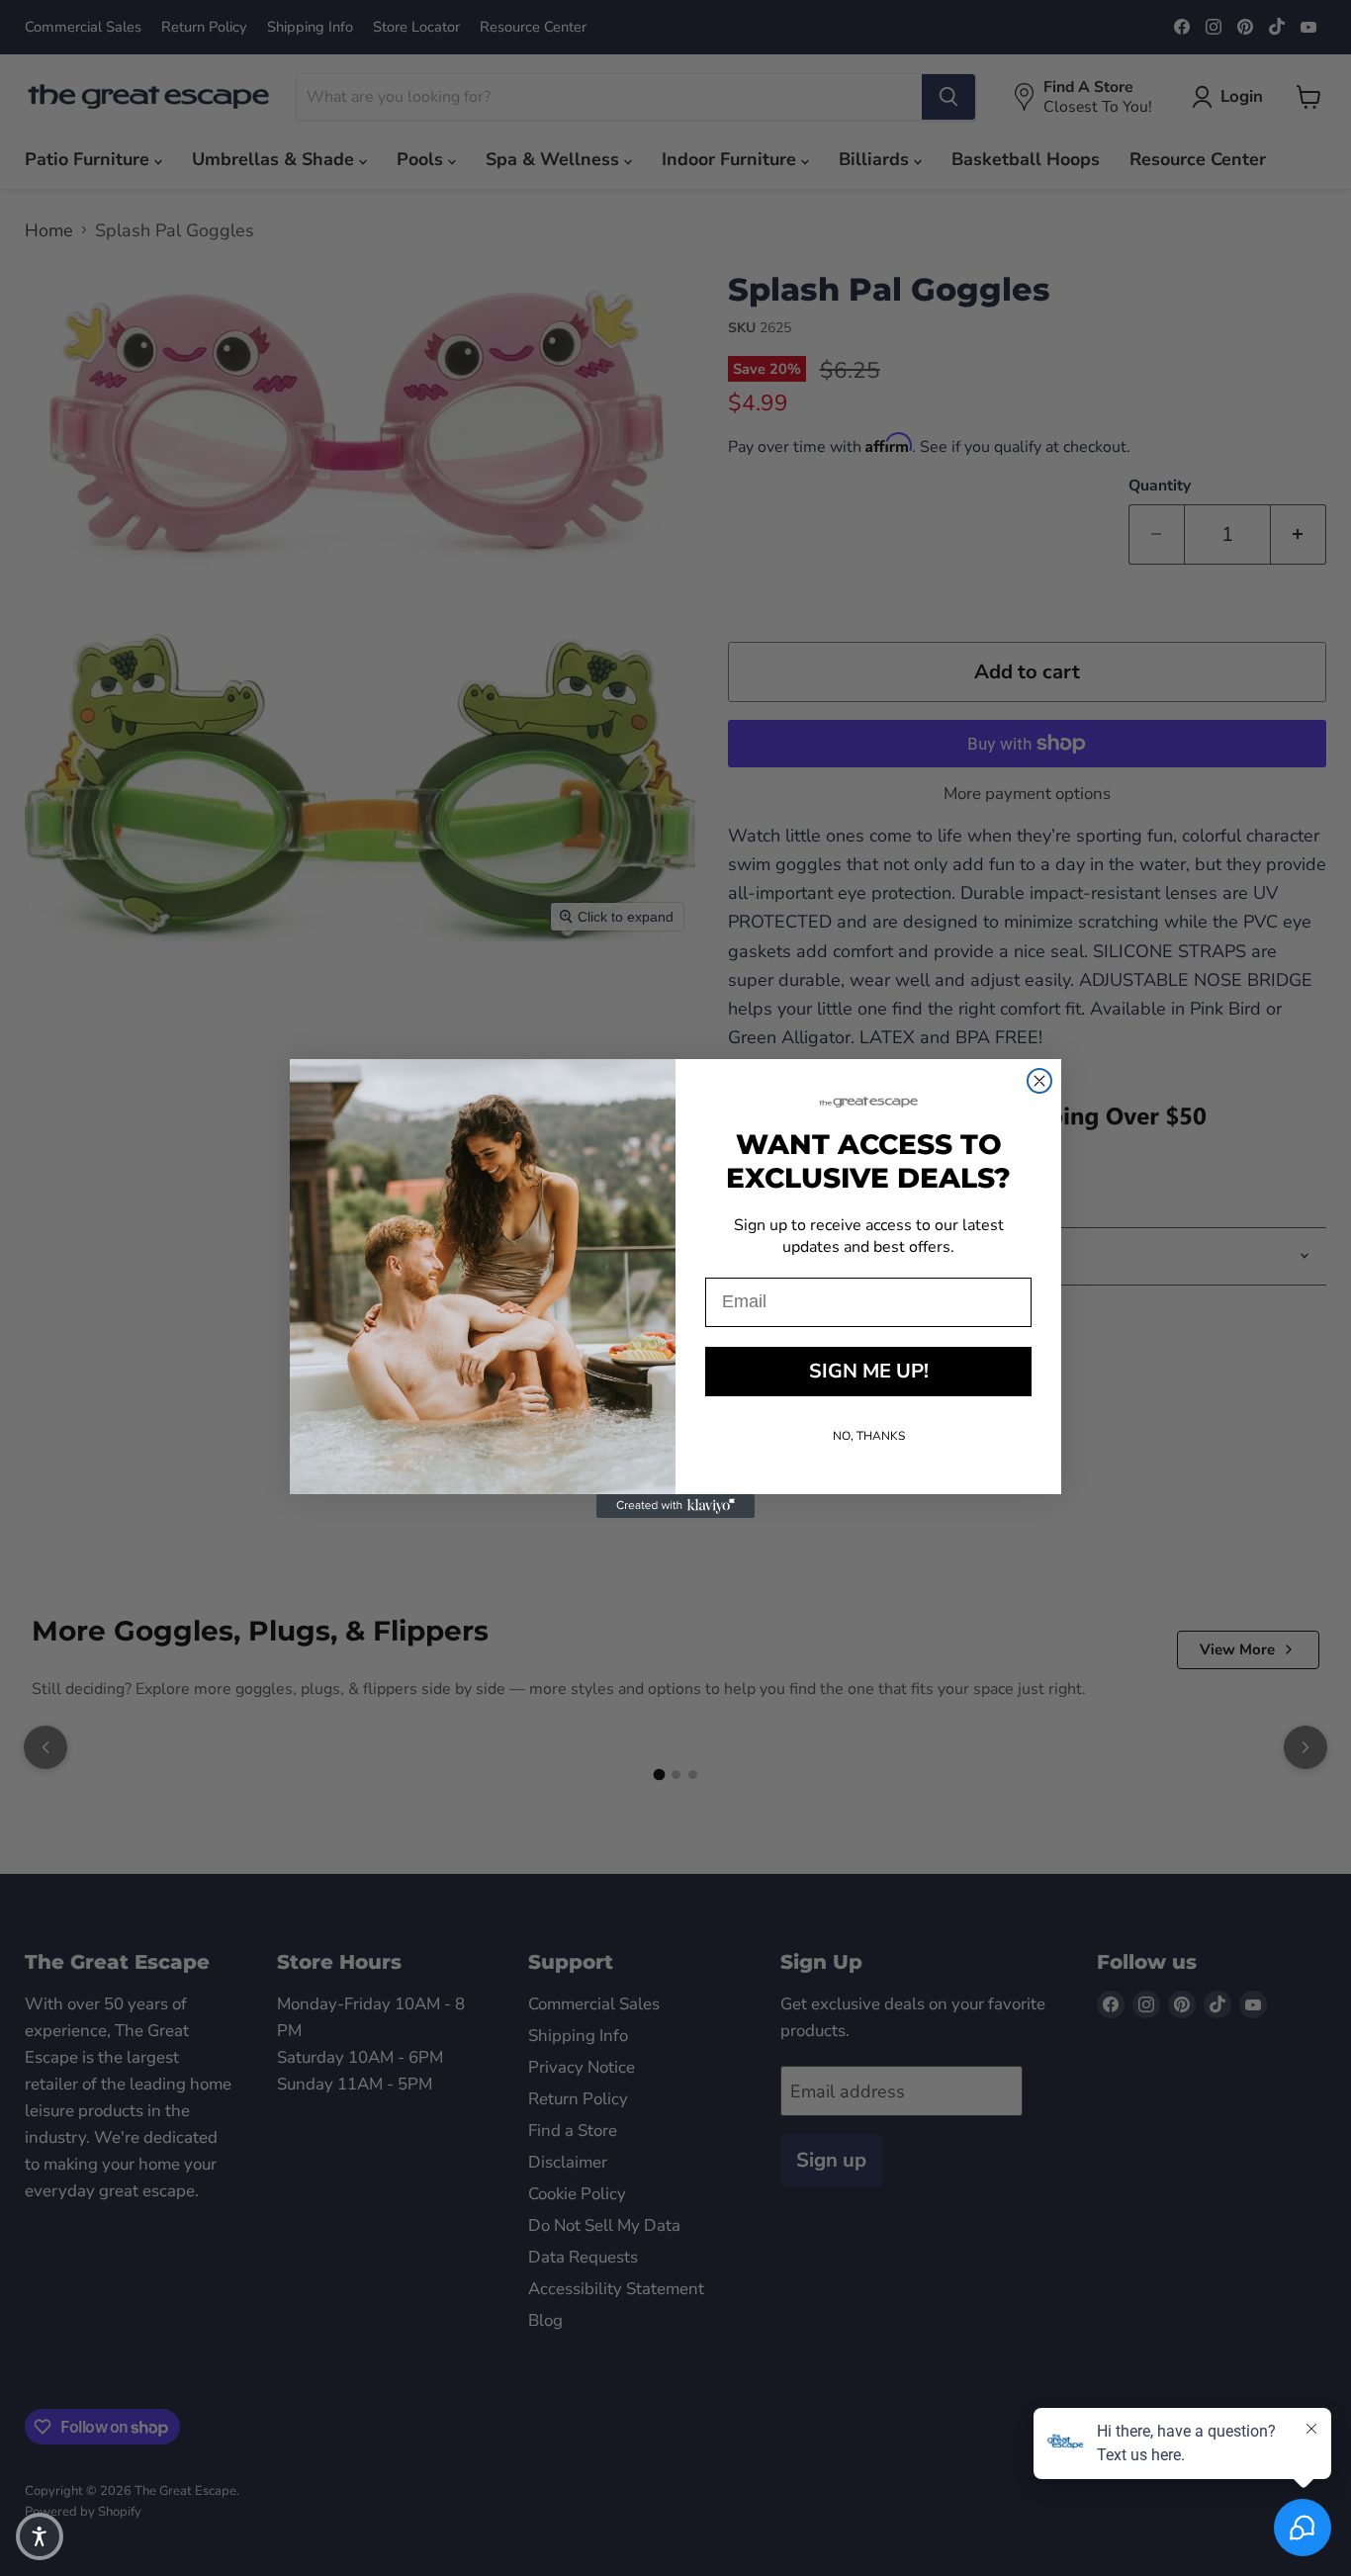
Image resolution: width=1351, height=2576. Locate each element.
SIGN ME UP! (869, 1371)
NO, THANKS (869, 1436)
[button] (40, 2536)
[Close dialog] (1039, 1081)
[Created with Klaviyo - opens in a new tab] (675, 1506)
